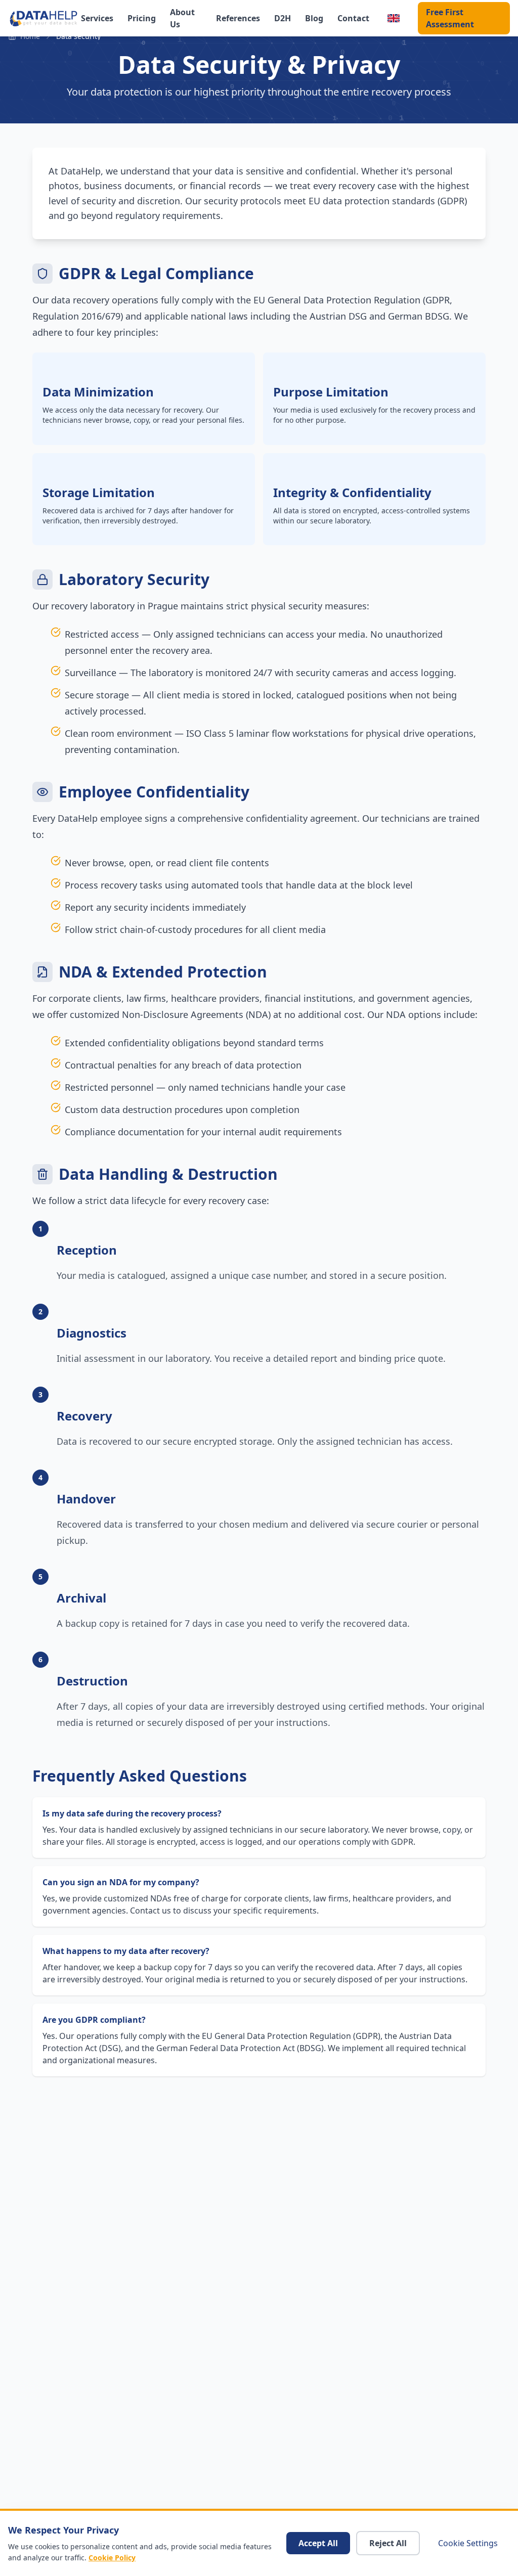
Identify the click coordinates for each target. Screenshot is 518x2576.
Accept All (318, 2543)
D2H (283, 18)
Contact (353, 18)
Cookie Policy (112, 2558)
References (238, 18)
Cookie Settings (468, 2543)
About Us (182, 18)
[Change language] (394, 18)
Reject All (388, 2543)
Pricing (142, 18)
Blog (314, 18)
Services (97, 18)
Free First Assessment (450, 18)
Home (30, 36)
